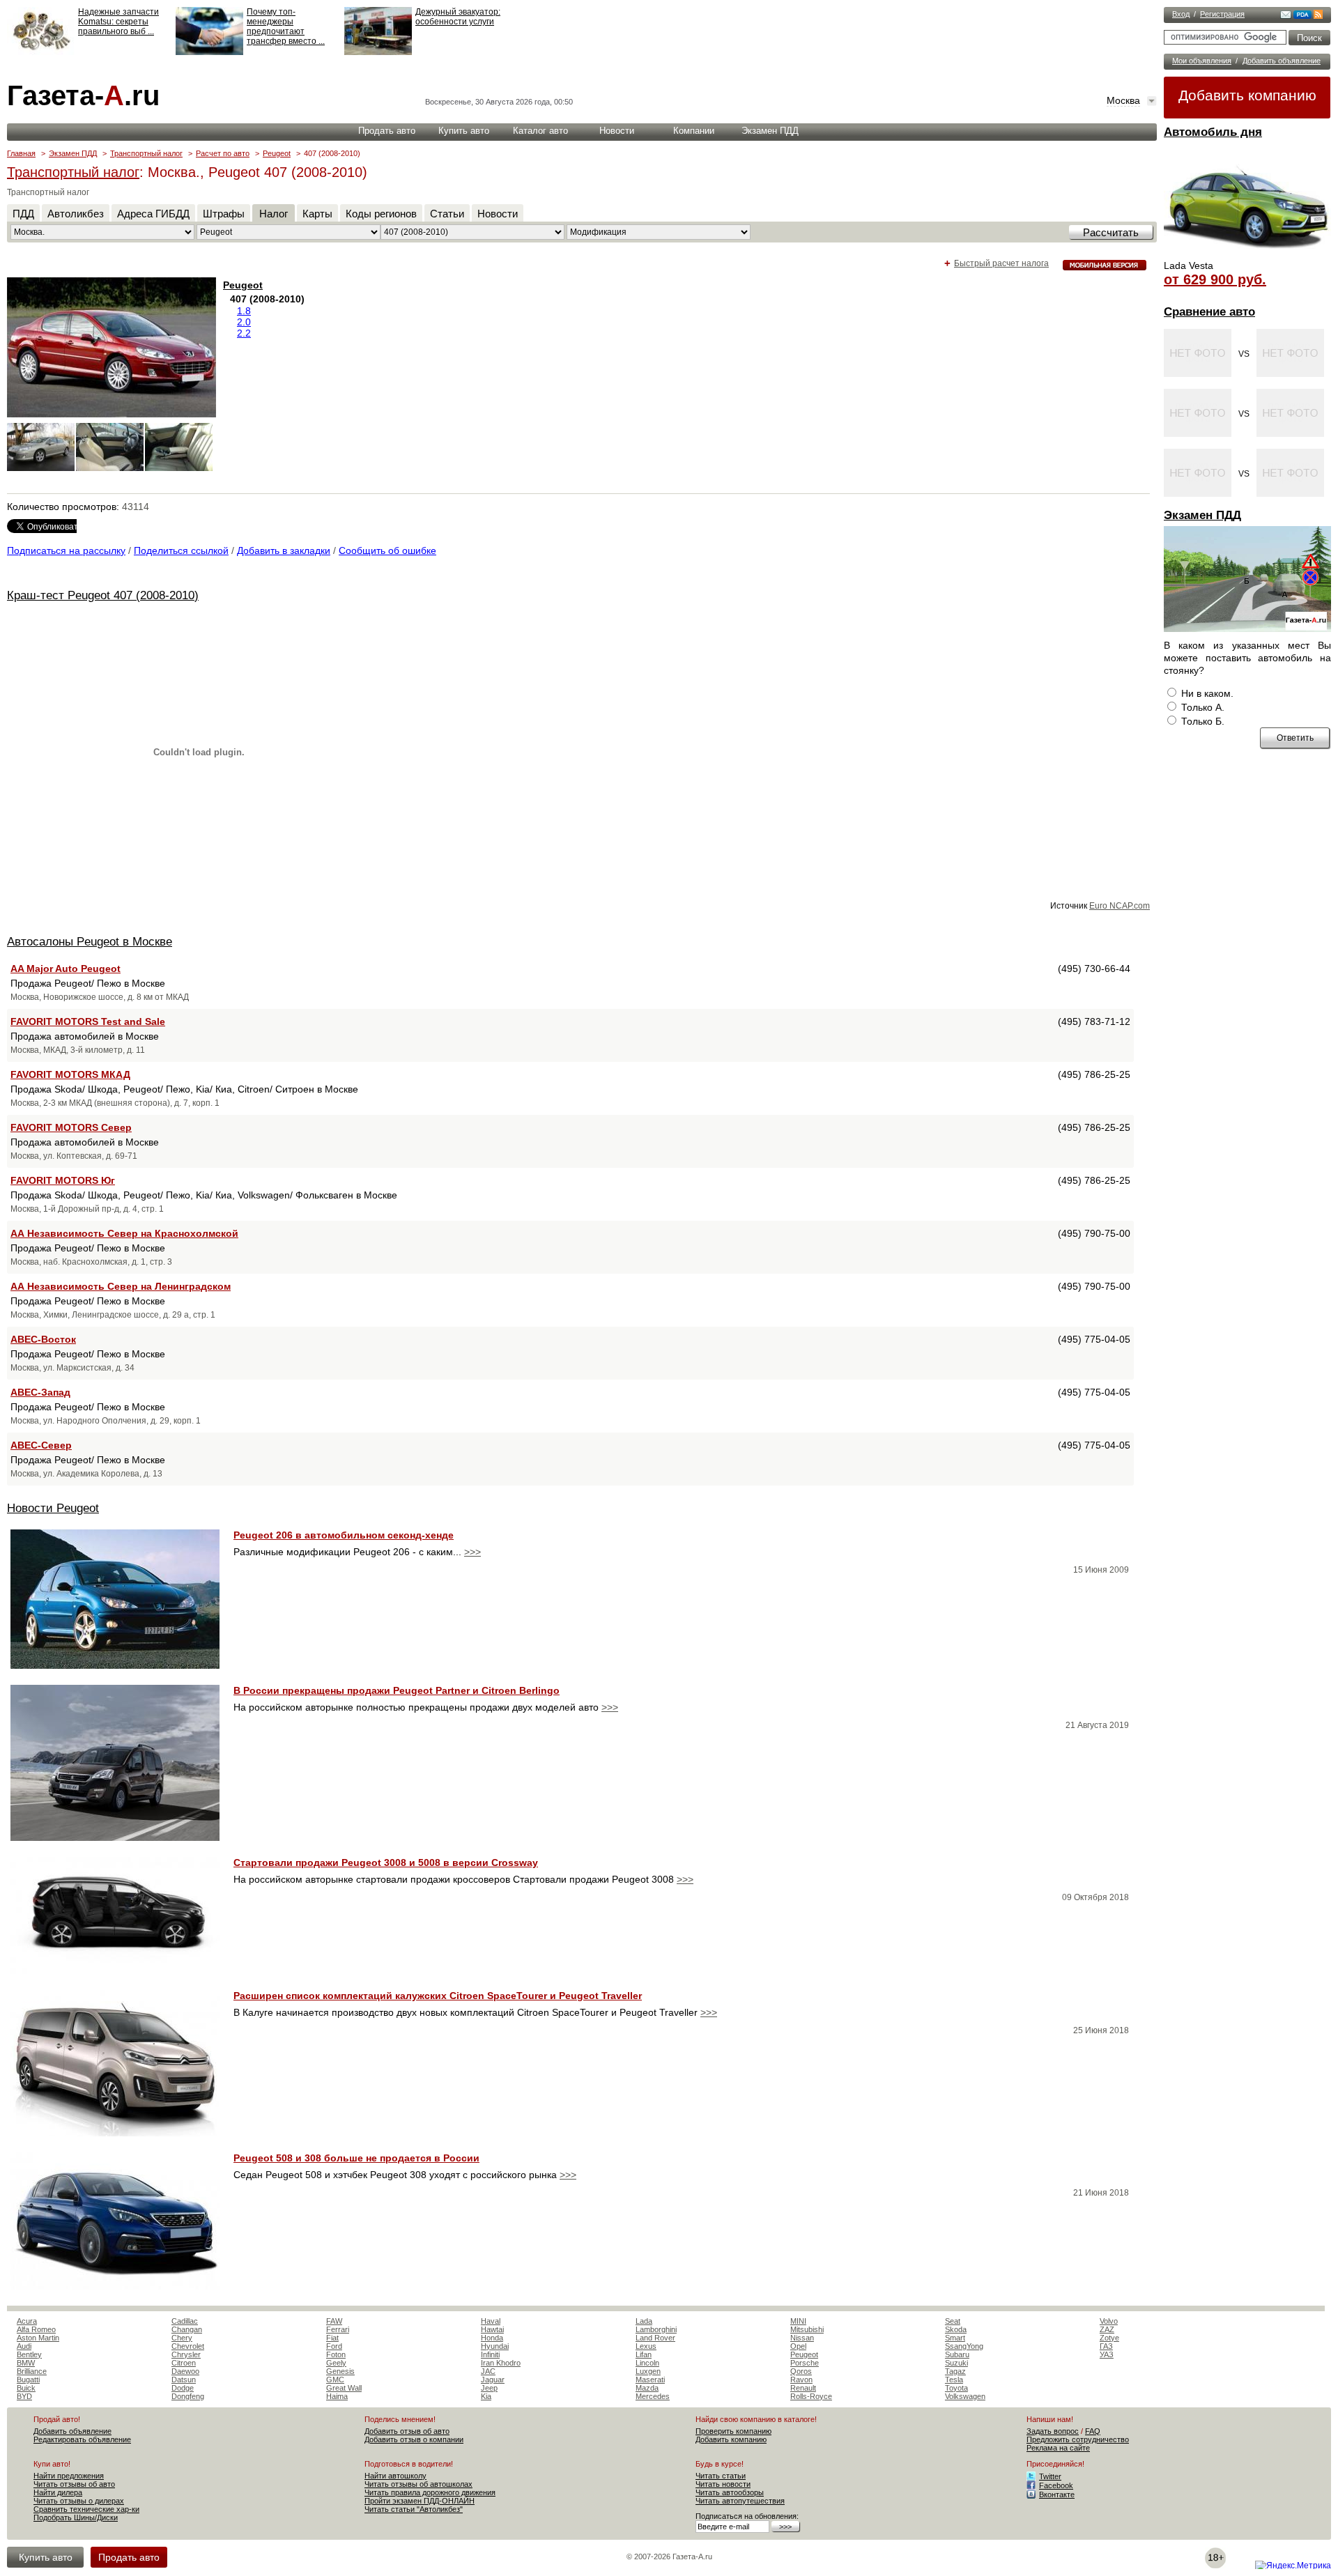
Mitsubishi (807, 2329)
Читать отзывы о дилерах (79, 2501)
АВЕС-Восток (43, 1339)
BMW (26, 2363)
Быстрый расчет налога (1001, 263)
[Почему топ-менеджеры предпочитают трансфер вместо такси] (209, 52)
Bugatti (28, 2380)
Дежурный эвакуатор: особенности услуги (458, 17)
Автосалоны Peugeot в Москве (90, 942)
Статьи (447, 214)
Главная (21, 153)
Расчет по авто (223, 153)
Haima (337, 2396)
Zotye (1109, 2338)
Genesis (340, 2371)
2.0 (244, 322)
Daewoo (185, 2371)
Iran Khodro (501, 2363)
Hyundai (495, 2346)
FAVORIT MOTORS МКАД (70, 1074)
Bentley (29, 2354)
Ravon (801, 2380)
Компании (694, 131)
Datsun (184, 2380)
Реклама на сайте (1058, 2448)
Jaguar (493, 2380)
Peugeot (277, 153)
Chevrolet (188, 2346)
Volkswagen (965, 2396)
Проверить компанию (733, 2431)
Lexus (646, 2346)
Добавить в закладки (284, 550)
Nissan (802, 2338)
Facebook (1056, 2485)
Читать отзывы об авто (74, 2484)
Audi (24, 2346)
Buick (26, 2388)
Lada (644, 2321)
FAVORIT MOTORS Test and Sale (88, 1021)
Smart (955, 2338)
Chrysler (186, 2354)
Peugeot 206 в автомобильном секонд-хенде (344, 1535)
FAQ (1093, 2431)
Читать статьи (721, 2476)
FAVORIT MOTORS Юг (63, 1180)
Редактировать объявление (82, 2439)
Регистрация (1222, 14)
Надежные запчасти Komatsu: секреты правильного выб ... (118, 22)
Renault (803, 2388)
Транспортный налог (146, 153)
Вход (1181, 14)
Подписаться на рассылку (66, 550)
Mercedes (653, 2396)
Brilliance (32, 2371)
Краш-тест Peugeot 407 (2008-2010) (103, 595)
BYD (24, 2396)
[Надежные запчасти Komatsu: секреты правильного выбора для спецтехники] (41, 52)
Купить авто (464, 131)
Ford (334, 2346)
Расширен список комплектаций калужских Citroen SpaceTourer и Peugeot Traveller (438, 1996)
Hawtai (492, 2329)
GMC (335, 2380)
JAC (488, 2371)
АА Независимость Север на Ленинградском (121, 1286)
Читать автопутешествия (740, 2501)
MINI (798, 2321)
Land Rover (655, 2338)
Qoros (801, 2371)
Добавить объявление (1282, 61)
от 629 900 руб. (1215, 279)
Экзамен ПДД (1202, 515)
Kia (486, 2396)
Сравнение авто (1209, 312)
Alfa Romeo (36, 2329)
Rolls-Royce (811, 2396)
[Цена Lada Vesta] (1247, 255)
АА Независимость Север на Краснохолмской (124, 1233)
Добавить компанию (1247, 95)
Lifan (644, 2354)
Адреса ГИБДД (153, 214)
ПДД (23, 214)
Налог (274, 214)
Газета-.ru (83, 95)
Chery (182, 2338)
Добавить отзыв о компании (414, 2439)
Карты (317, 214)
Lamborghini (656, 2329)
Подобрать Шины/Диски (76, 2517)
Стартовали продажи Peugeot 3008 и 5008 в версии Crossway (386, 1862)
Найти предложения (69, 2476)
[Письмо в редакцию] (1286, 16)
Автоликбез (76, 214)
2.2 (244, 333)
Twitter (1050, 2476)
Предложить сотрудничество (1078, 2439)
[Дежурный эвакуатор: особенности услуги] (378, 52)
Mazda (647, 2388)
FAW (334, 2321)
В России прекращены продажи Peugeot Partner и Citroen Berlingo (397, 1690)
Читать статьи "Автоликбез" (414, 2509)
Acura (27, 2321)
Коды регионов (381, 214)
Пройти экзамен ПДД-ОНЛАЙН (420, 2501)
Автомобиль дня (1213, 132)
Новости (617, 131)
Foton (336, 2354)
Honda (492, 2338)
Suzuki (956, 2363)
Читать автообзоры (730, 2492)
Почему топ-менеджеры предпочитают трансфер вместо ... (286, 26)
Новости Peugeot (53, 1508)
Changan (187, 2329)
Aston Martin (38, 2338)
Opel (798, 2346)
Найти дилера (58, 2492)
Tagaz (955, 2371)
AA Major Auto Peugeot (66, 969)
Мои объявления (1202, 61)
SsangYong (964, 2346)
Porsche (805, 2363)
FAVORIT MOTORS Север (71, 1127)
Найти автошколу (395, 2476)
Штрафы (224, 214)
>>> (472, 1552)
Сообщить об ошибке (387, 550)
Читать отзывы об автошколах (418, 2484)
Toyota (956, 2388)
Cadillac (185, 2321)
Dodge (183, 2388)
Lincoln (647, 2363)
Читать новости (723, 2484)
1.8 (244, 311)
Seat (953, 2321)
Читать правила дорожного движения (430, 2492)
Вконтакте (1057, 2494)
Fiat (332, 2338)
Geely (336, 2363)
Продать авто (387, 131)
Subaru (957, 2354)
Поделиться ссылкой (181, 550)
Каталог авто (540, 131)
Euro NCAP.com (1120, 906)
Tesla (954, 2380)
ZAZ (1107, 2329)
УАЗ (1107, 2354)
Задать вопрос (1053, 2431)
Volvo (1109, 2321)
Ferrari (338, 2329)
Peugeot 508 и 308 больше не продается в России (356, 2158)
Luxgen (648, 2371)
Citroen (184, 2363)
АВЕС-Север (41, 1445)
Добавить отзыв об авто (407, 2431)
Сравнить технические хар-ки (86, 2509)
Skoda (956, 2329)
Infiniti (490, 2354)
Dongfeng (188, 2396)
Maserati (650, 2380)
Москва (1123, 100)
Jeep (489, 2388)
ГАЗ (1106, 2346)
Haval (491, 2321)
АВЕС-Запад (40, 1392)
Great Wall (344, 2388)
